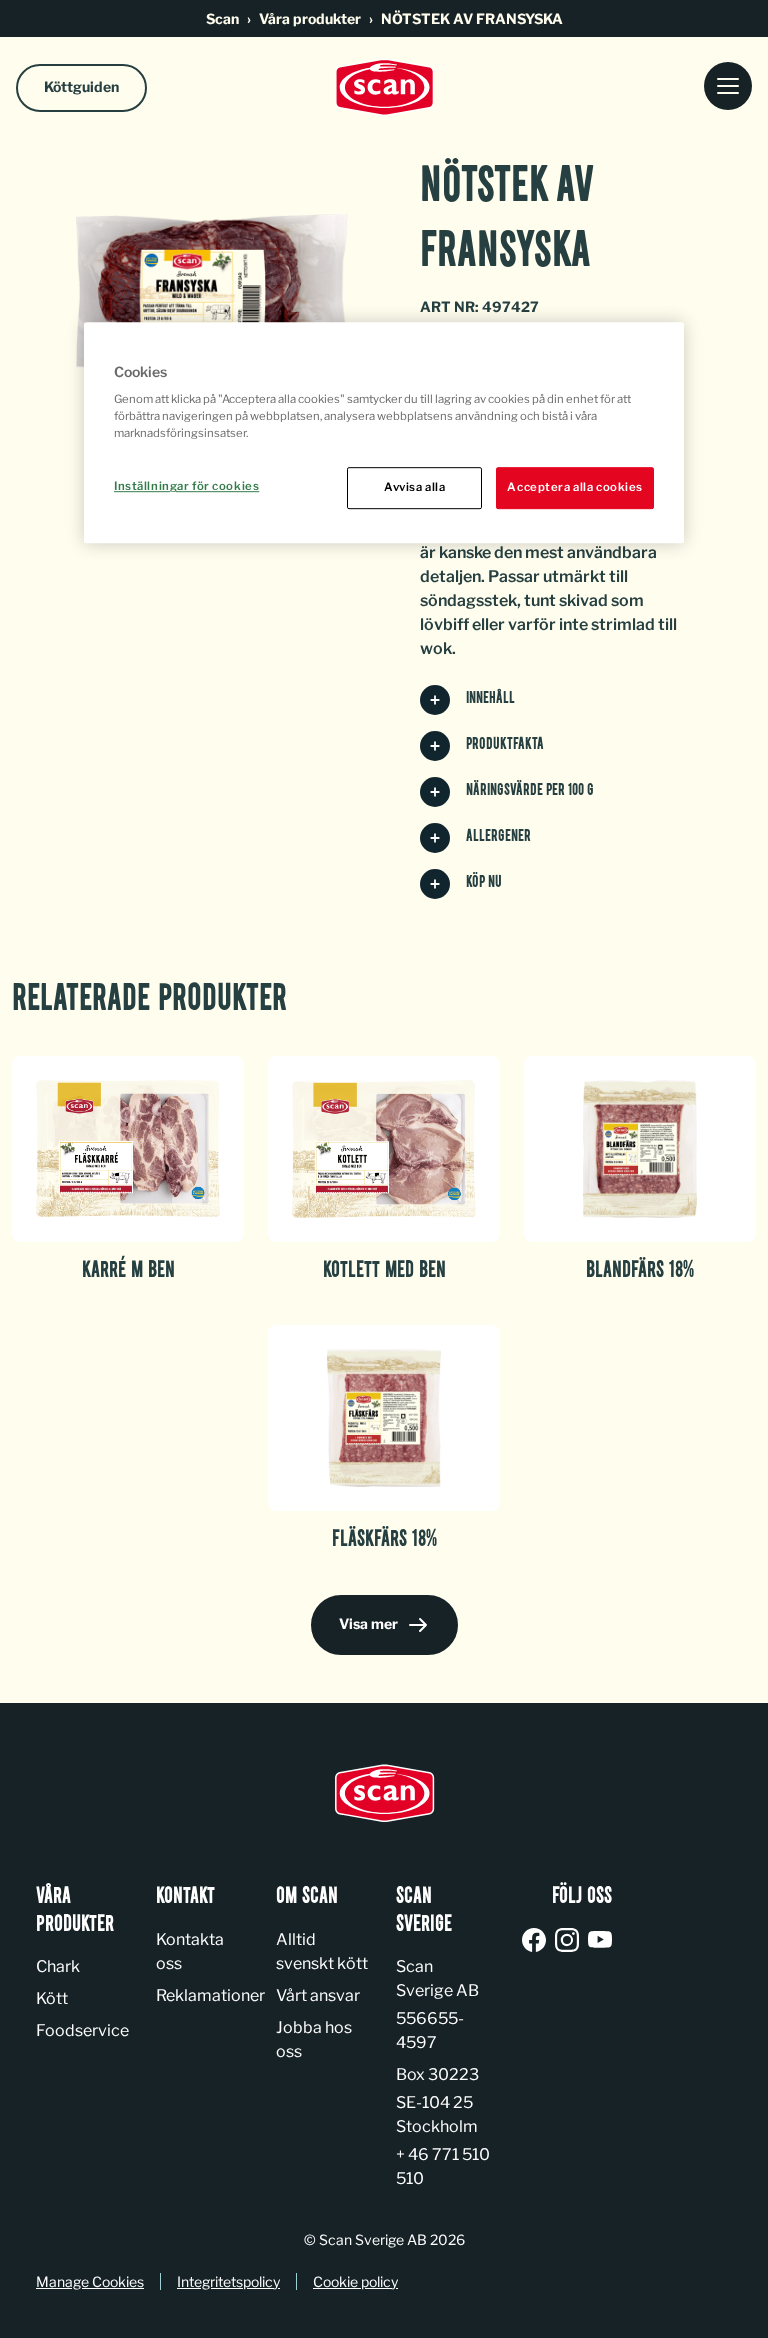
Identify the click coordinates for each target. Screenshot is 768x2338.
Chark (58, 1966)
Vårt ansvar (318, 1995)
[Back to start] (384, 87)
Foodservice (82, 2030)
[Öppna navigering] (728, 87)
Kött (52, 1998)
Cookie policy (355, 2281)
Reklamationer (210, 1995)
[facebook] (537, 1941)
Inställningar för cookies (186, 487)
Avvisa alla (414, 488)
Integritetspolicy (228, 2281)
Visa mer (368, 1623)
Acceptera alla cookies (575, 488)
